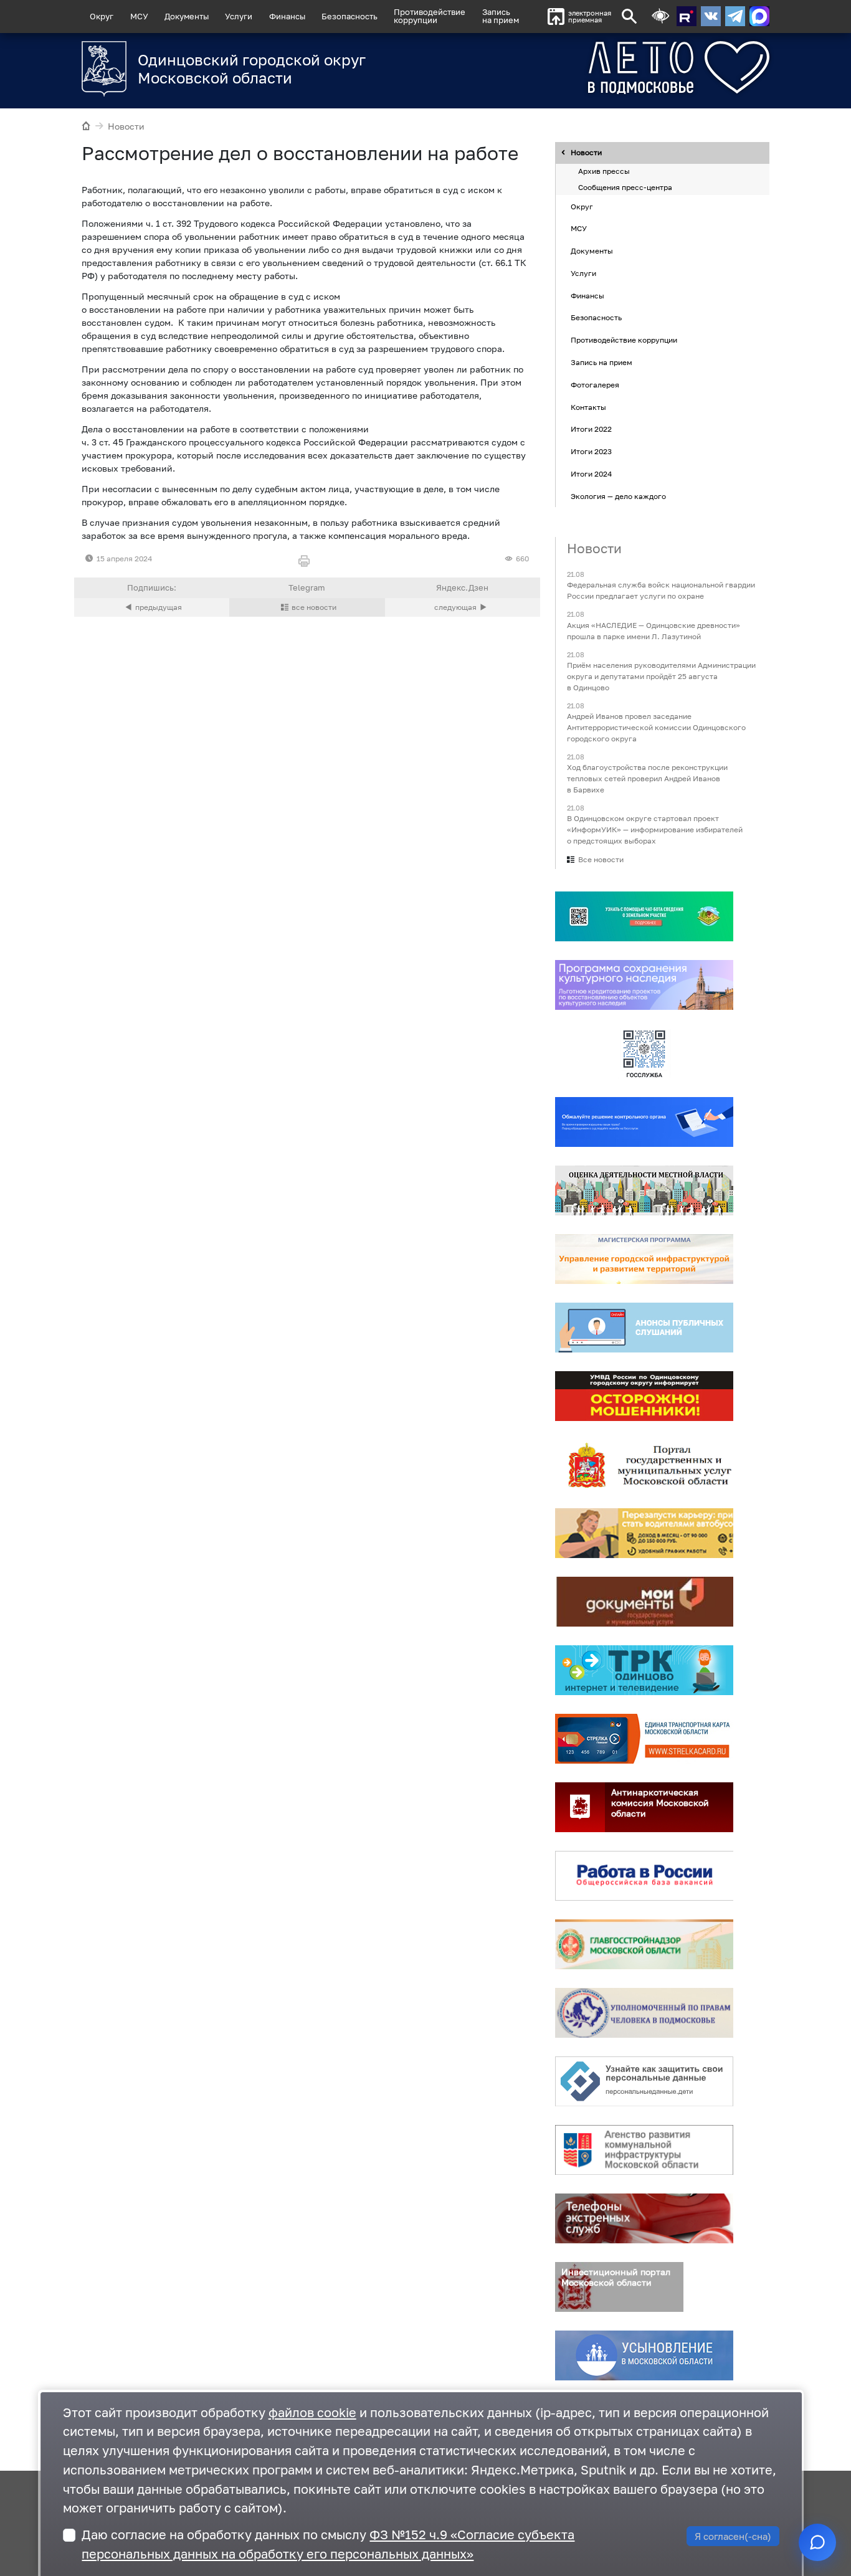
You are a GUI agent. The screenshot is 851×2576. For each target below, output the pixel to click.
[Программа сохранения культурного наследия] (644, 986)
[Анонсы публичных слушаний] (644, 1328)
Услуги (239, 16)
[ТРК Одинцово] (644, 1671)
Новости (126, 126)
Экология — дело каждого (618, 496)
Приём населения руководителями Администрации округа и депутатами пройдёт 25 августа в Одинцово (661, 676)
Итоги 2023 (591, 451)
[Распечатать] (307, 562)
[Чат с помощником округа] (817, 2542)
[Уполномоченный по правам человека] (644, 2013)
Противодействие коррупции (624, 340)
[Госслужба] (644, 1054)
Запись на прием (501, 16)
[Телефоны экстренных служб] (644, 2219)
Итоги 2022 (591, 430)
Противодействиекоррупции (430, 16)
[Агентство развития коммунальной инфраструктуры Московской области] (644, 2151)
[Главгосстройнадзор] (644, 1945)
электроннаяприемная (590, 17)
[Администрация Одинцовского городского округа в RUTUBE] (687, 16)
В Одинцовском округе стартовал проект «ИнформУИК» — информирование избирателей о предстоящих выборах (655, 830)
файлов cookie (312, 2412)
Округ (102, 16)
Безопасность (349, 16)
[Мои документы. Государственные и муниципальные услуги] (644, 1602)
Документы (187, 16)
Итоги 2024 (591, 474)
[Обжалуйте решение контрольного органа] (644, 1123)
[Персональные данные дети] (644, 2082)
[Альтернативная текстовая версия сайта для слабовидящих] (660, 17)
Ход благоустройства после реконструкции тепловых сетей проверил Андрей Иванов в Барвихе (647, 778)
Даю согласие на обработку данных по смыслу (328, 2544)
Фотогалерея (595, 385)
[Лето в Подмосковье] (633, 68)
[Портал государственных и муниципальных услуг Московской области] (644, 1465)
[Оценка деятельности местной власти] (644, 1191)
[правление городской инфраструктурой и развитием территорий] (644, 1260)
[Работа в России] (644, 1876)
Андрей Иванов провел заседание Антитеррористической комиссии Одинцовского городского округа (656, 727)
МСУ (139, 16)
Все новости (601, 860)
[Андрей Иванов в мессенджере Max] (759, 16)
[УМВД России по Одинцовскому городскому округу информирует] (644, 1397)
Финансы (287, 16)
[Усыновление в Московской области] (644, 2356)
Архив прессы (604, 172)
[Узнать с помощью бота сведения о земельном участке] (644, 917)
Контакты (588, 407)
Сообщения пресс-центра (625, 187)
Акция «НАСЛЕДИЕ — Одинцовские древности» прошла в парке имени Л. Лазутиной (654, 631)
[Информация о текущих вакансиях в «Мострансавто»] (644, 1534)
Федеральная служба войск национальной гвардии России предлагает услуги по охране (661, 591)
